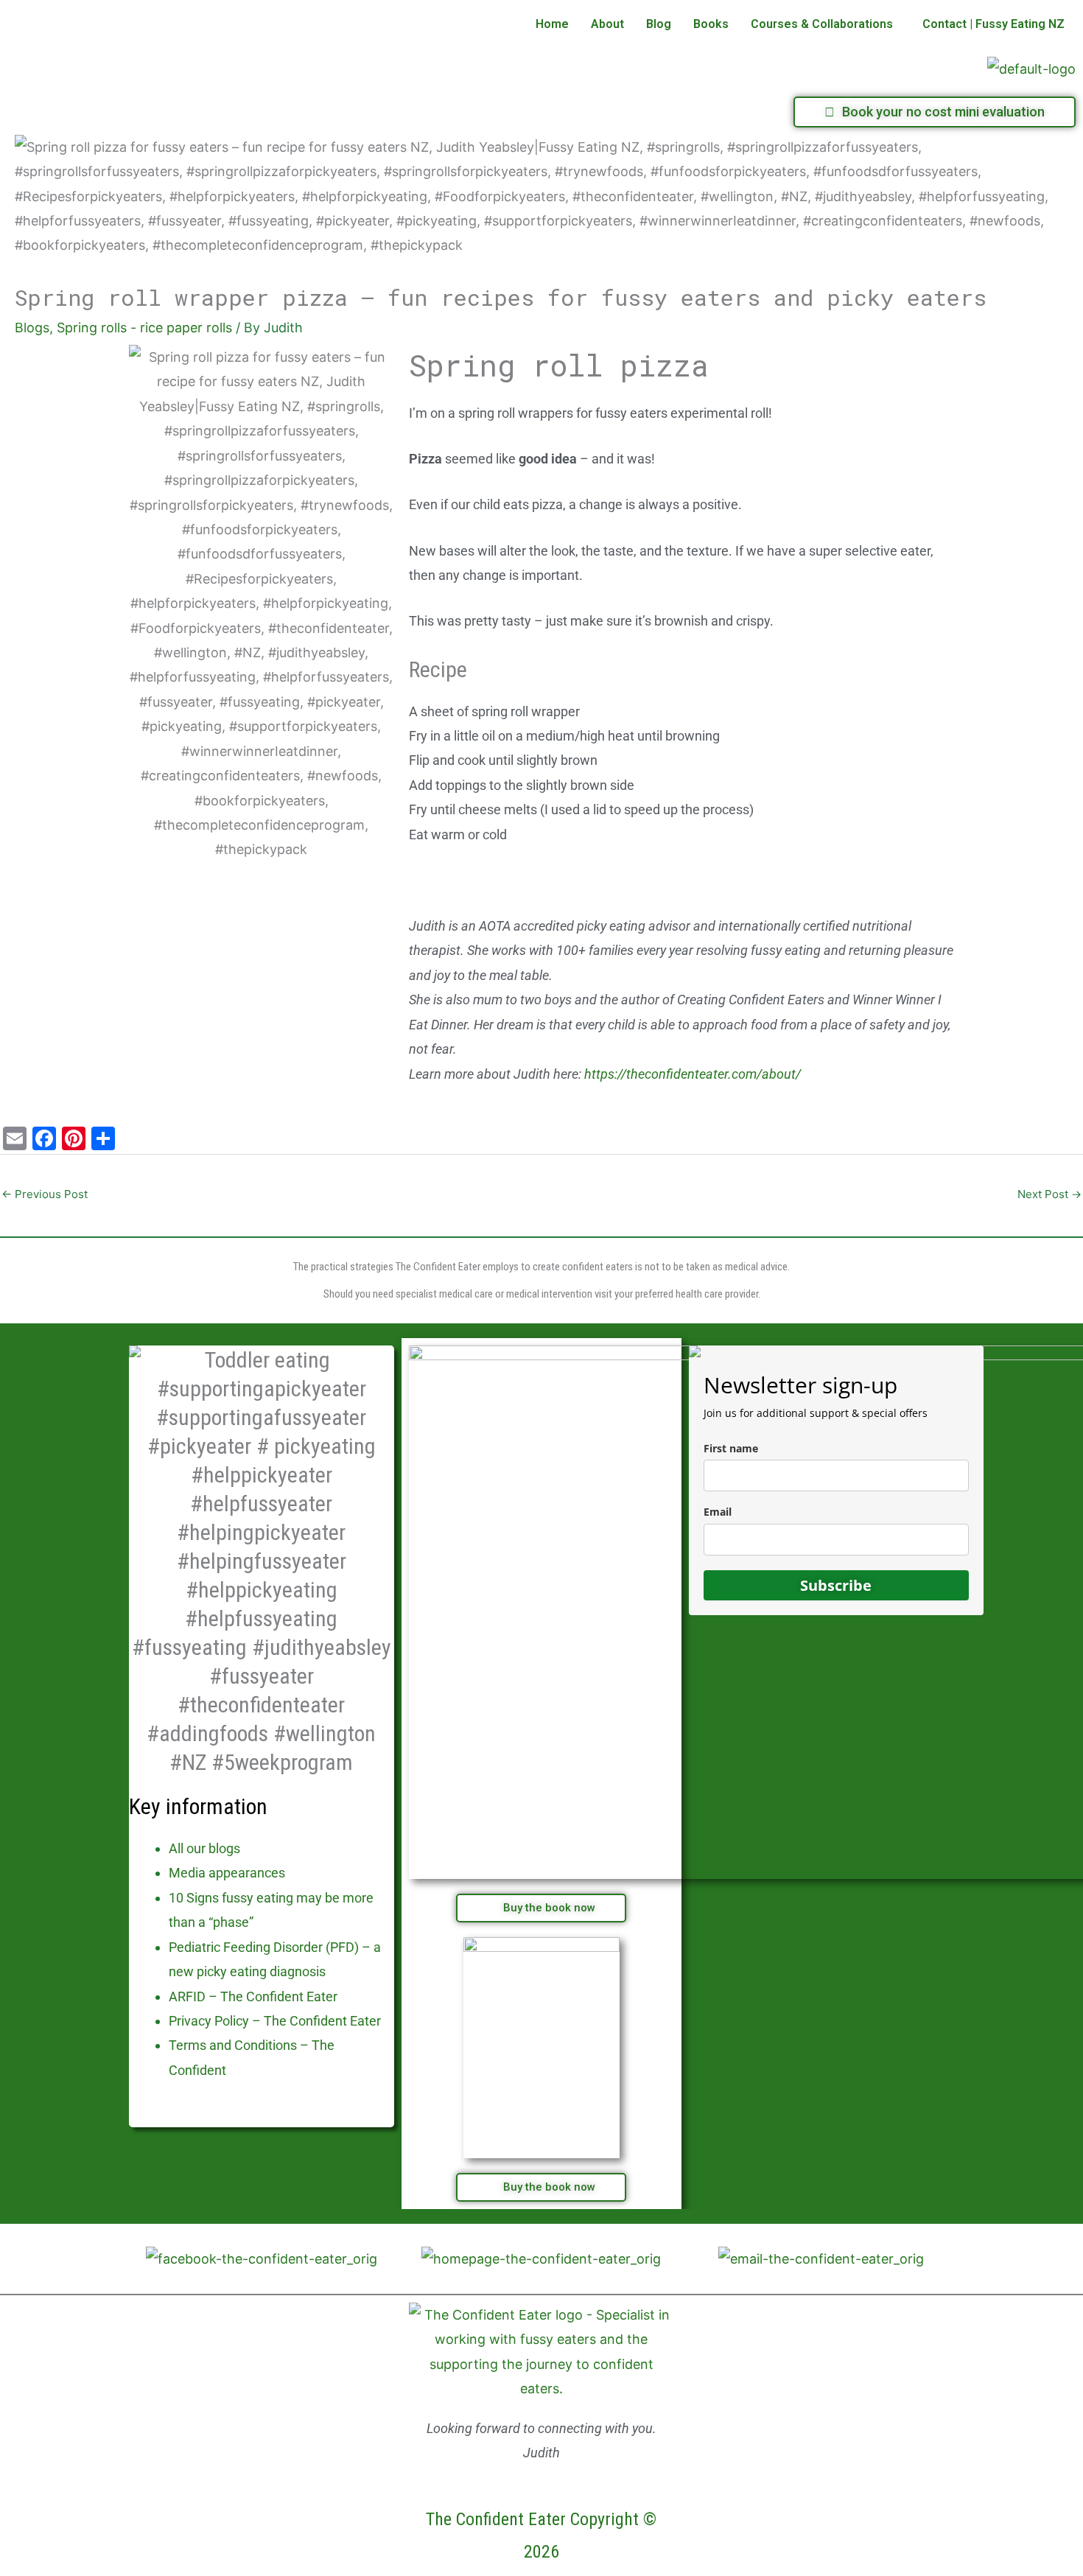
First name (731, 1448)
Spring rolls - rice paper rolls (144, 328)
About (607, 24)
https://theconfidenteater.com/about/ (693, 1074)
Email (718, 1512)
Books (711, 24)
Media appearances (227, 1873)
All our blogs (204, 1848)
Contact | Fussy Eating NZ (993, 24)
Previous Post (45, 1194)
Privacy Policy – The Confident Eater (275, 2021)
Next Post (1049, 1194)
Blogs (32, 328)
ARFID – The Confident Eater (253, 1996)
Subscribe (836, 1585)
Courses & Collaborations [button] (822, 24)
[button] (826, 24)
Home (552, 24)
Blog (659, 24)
